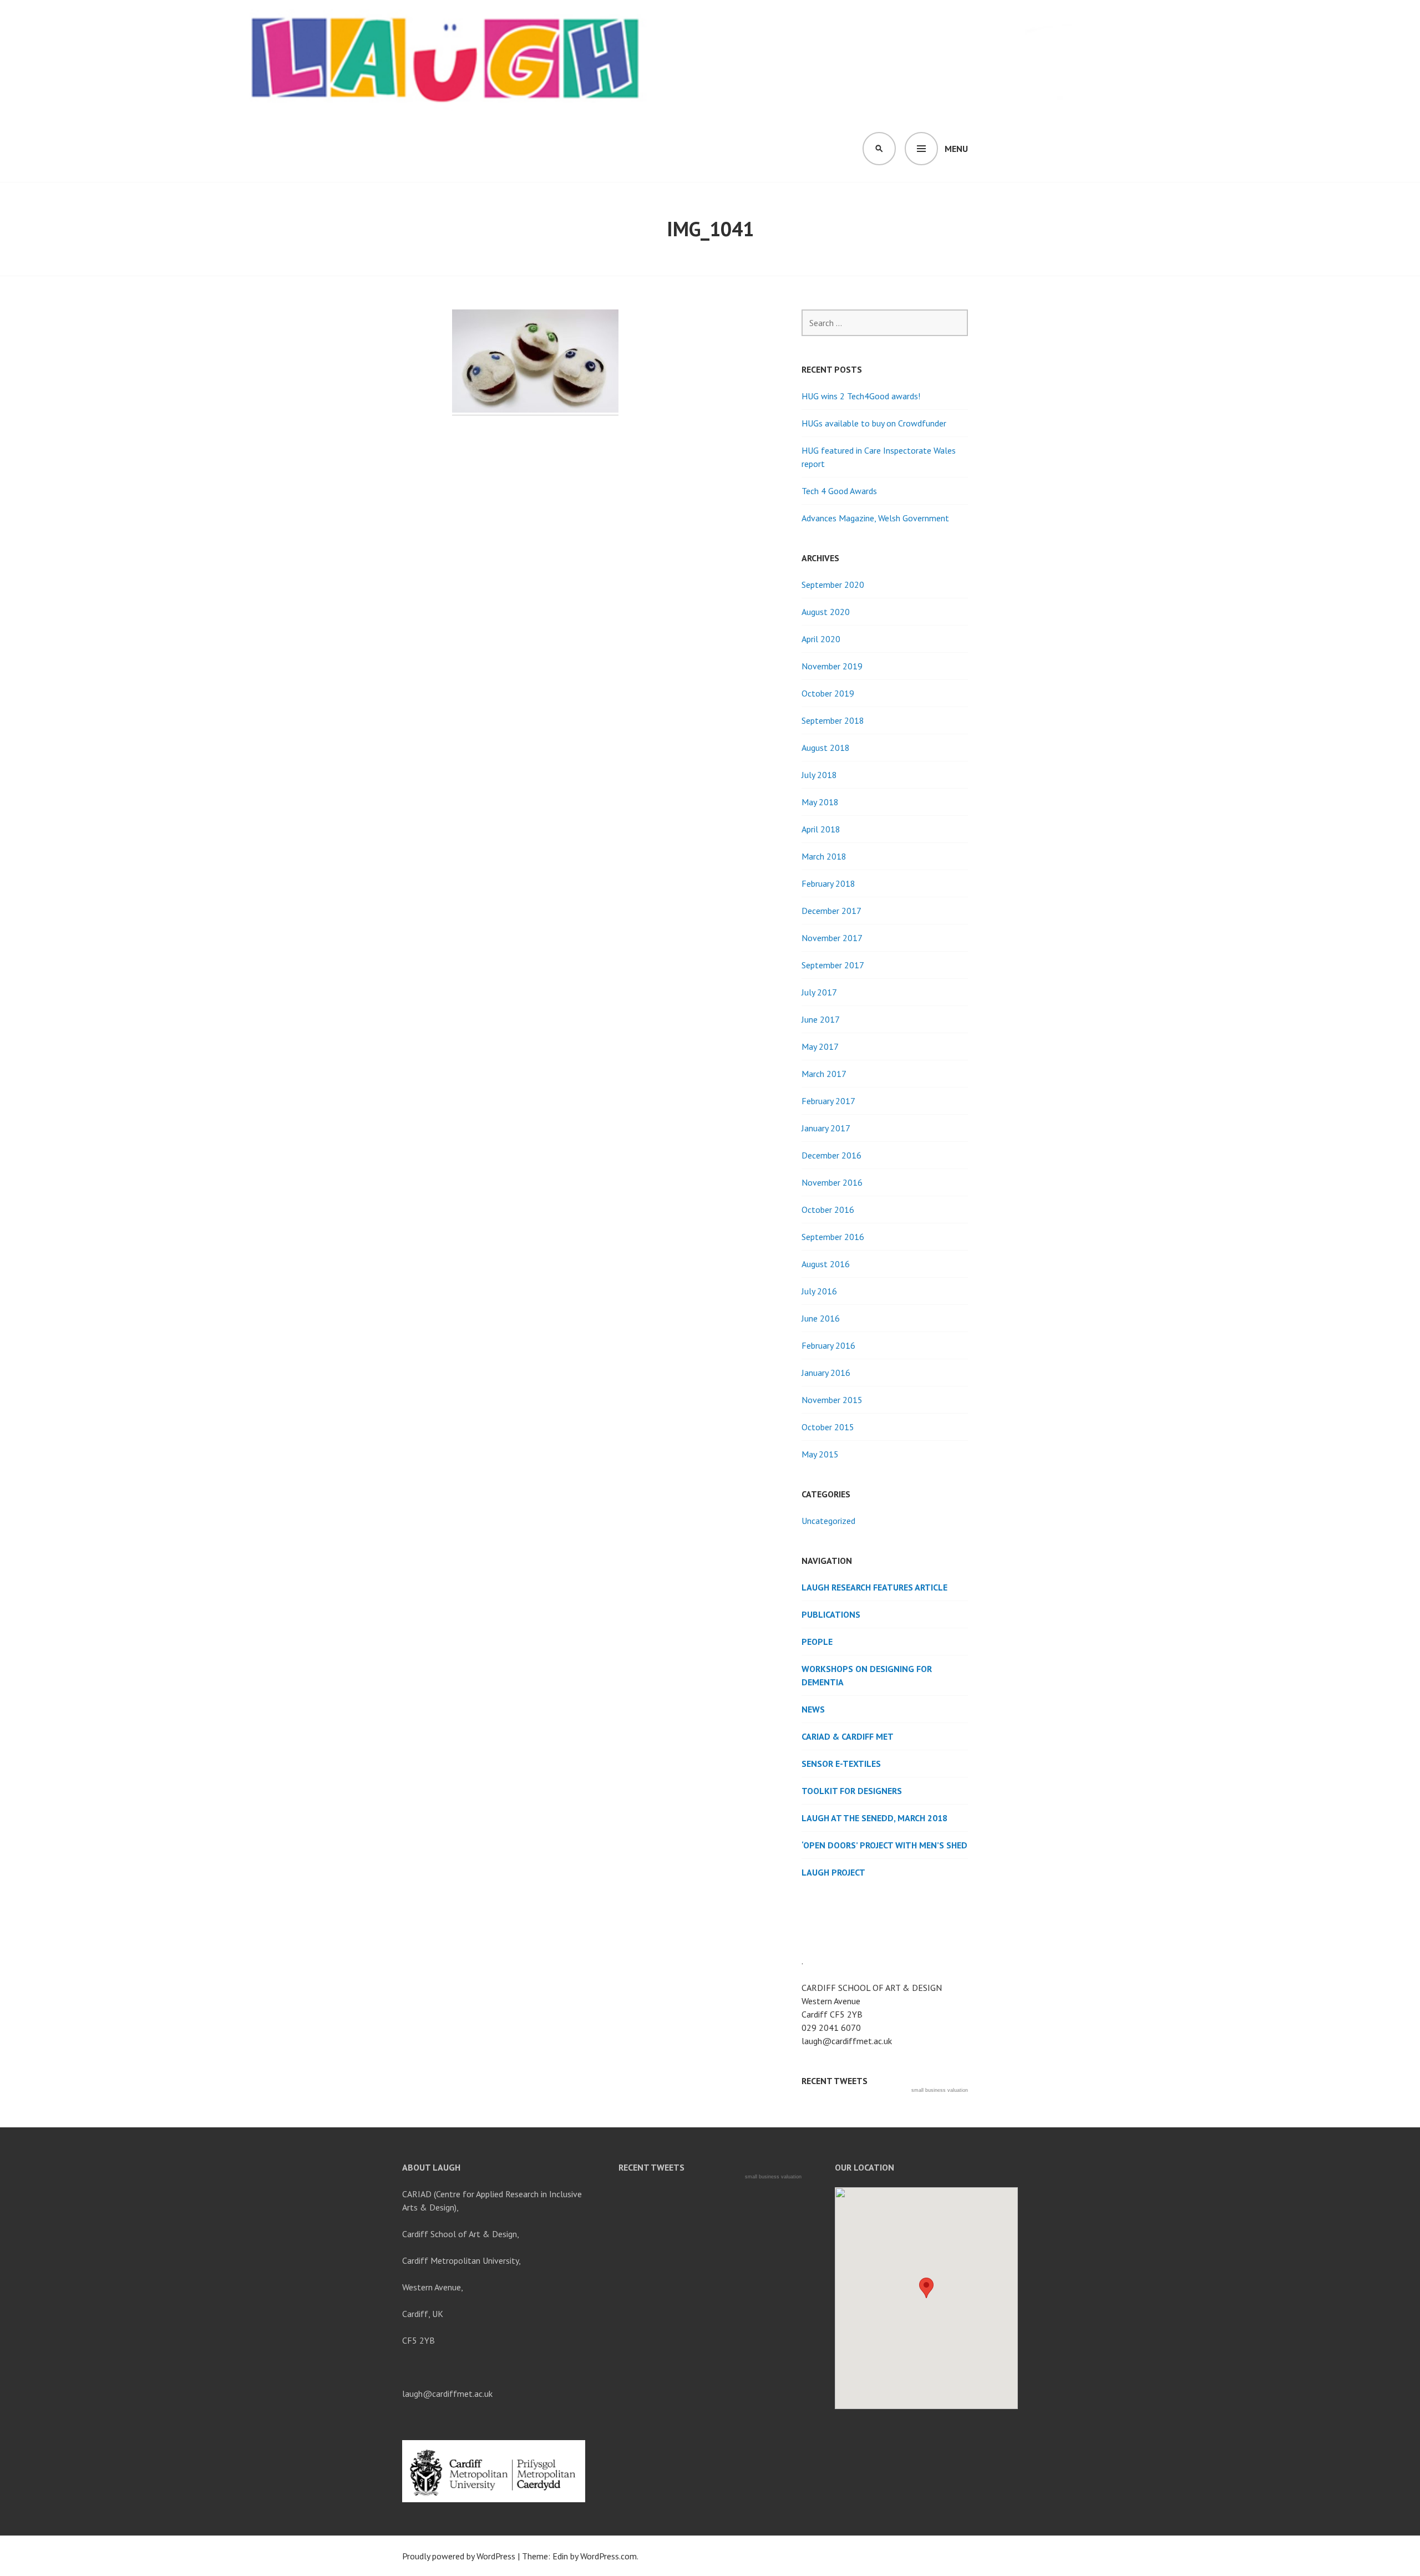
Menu (956, 149)
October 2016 (828, 1210)
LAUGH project (833, 1872)
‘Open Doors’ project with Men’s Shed (884, 1845)
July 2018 (819, 775)
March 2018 (824, 856)
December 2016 (831, 1155)
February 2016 (828, 1345)
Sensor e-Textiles (841, 1764)
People (817, 1642)
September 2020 (833, 585)
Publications (831, 1614)
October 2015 (828, 1427)
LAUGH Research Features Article (874, 1587)
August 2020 (826, 612)
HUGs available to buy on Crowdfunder (874, 423)
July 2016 (819, 1291)
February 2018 (828, 883)
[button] (926, 2288)
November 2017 (832, 938)
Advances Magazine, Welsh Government (875, 518)
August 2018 (826, 748)
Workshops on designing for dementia (867, 1675)
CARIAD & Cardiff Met (848, 1736)
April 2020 (821, 639)
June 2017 (821, 1019)
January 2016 (826, 1373)
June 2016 (821, 1318)
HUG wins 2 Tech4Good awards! (861, 396)
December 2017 (831, 911)
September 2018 (833, 720)
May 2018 (820, 802)
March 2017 (824, 1074)
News (813, 1709)
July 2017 (819, 992)
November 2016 (832, 1182)
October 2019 (828, 693)
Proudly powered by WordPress (459, 2556)
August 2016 (826, 1264)
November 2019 (832, 666)
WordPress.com (608, 2556)
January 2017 (826, 1128)
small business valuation (940, 2090)
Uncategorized (828, 1521)
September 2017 (833, 965)
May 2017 (820, 1046)
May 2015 (820, 1454)
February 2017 (828, 1101)
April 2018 (821, 829)
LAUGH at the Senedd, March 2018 (874, 1818)
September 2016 (833, 1237)
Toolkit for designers (852, 1791)
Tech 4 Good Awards (839, 491)
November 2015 (832, 1400)
